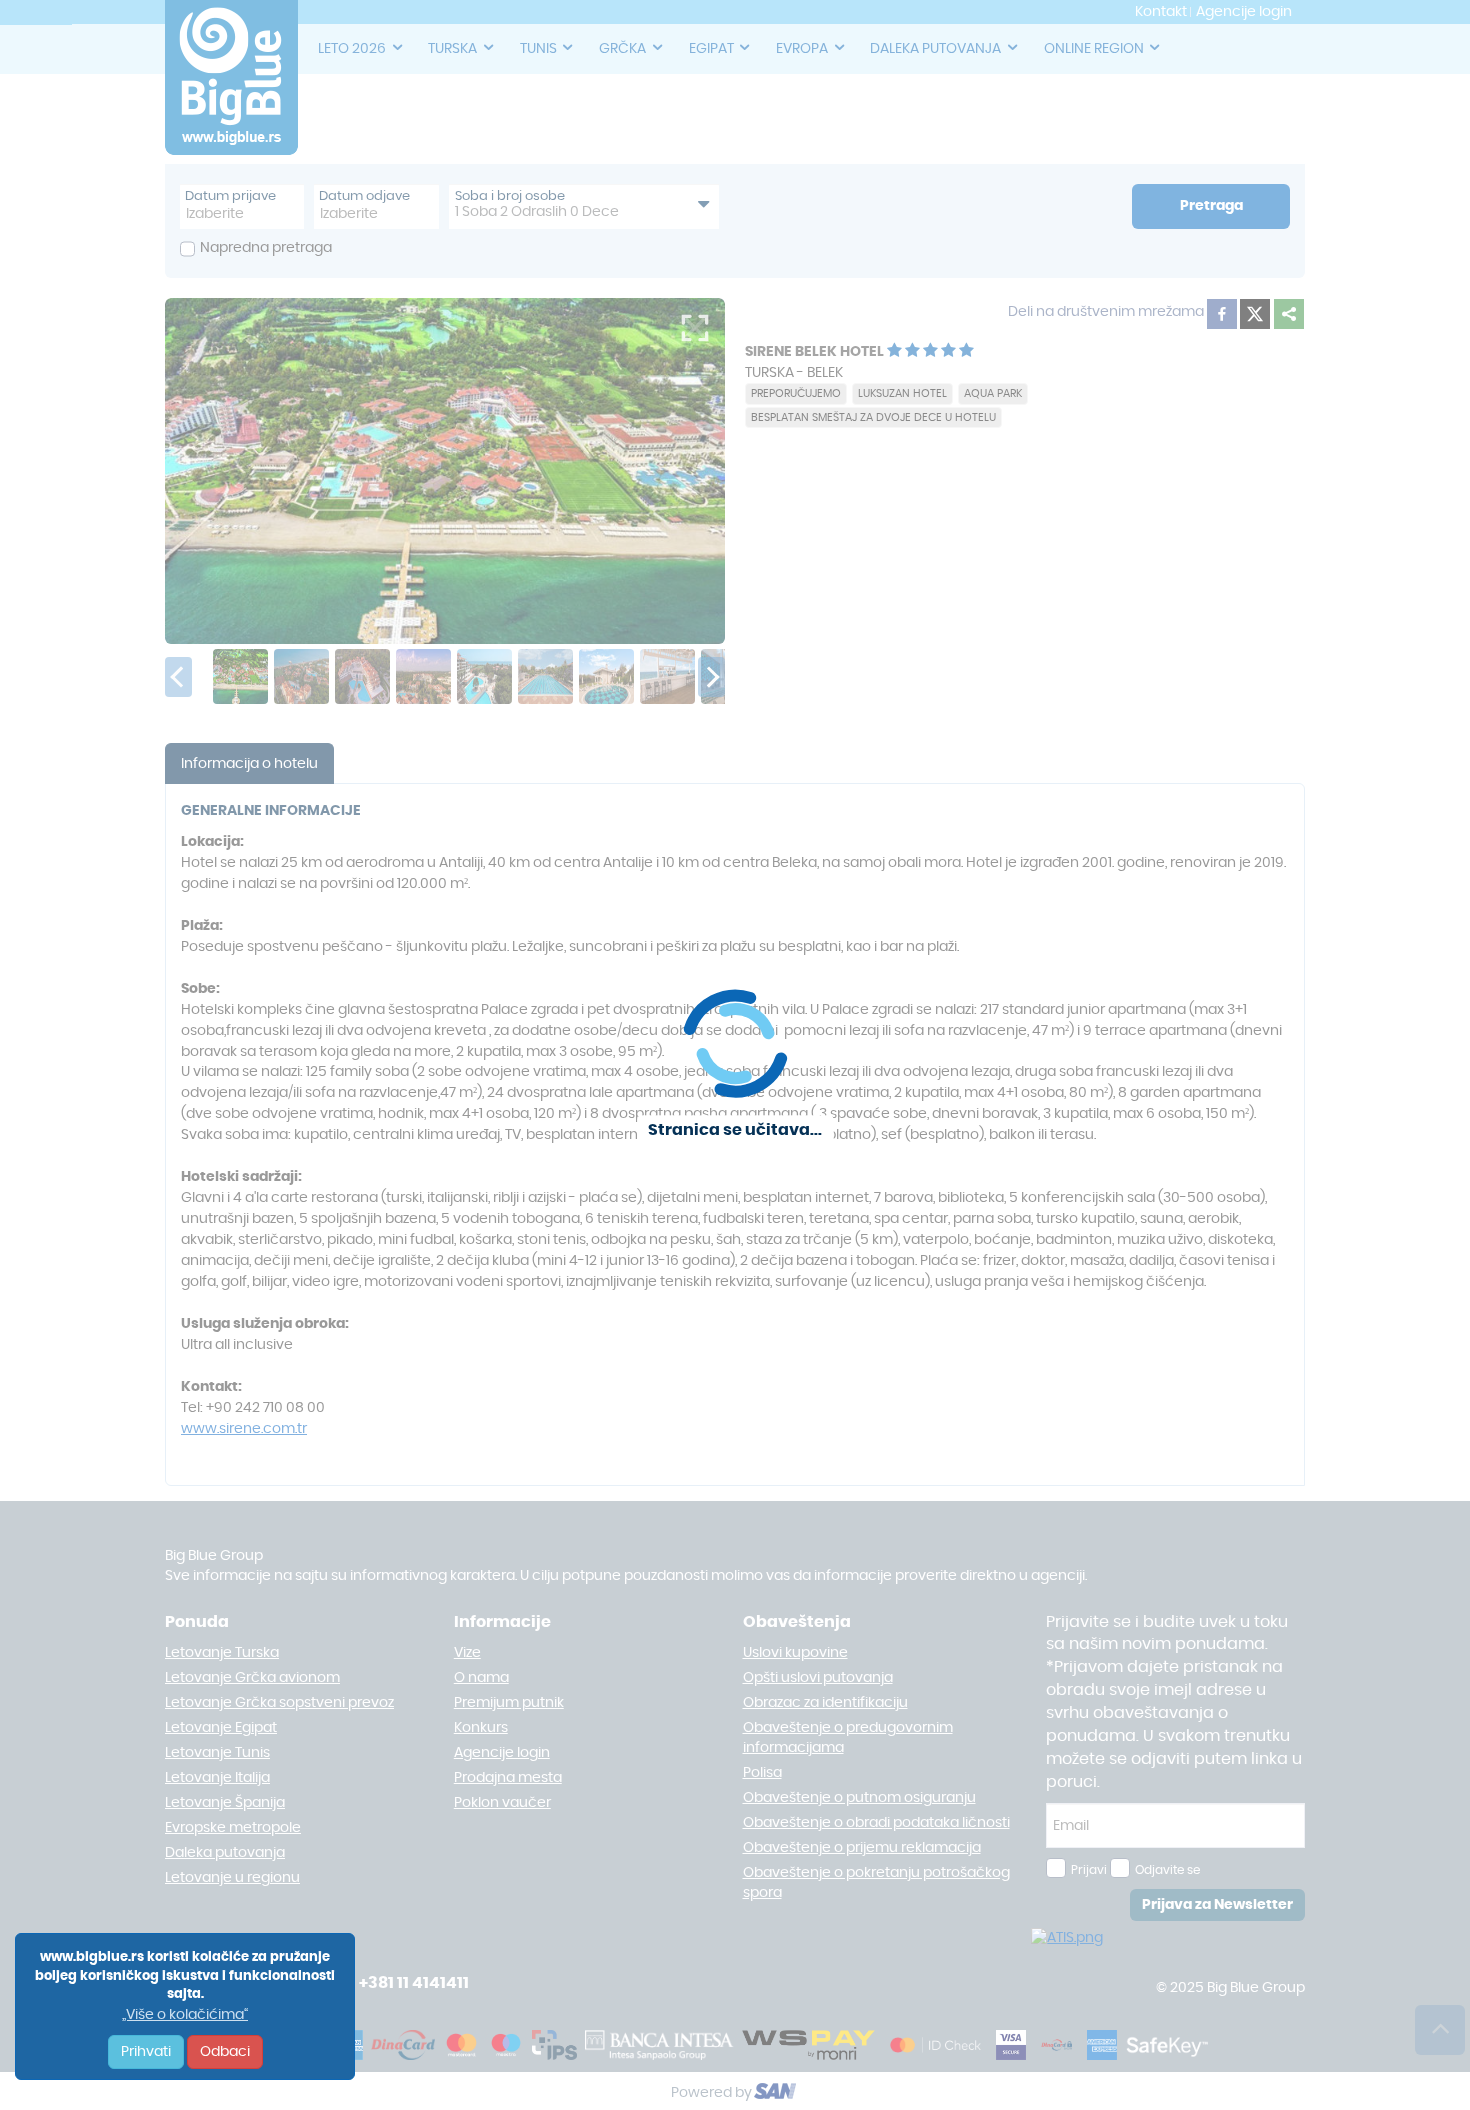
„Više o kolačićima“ (185, 2015)
